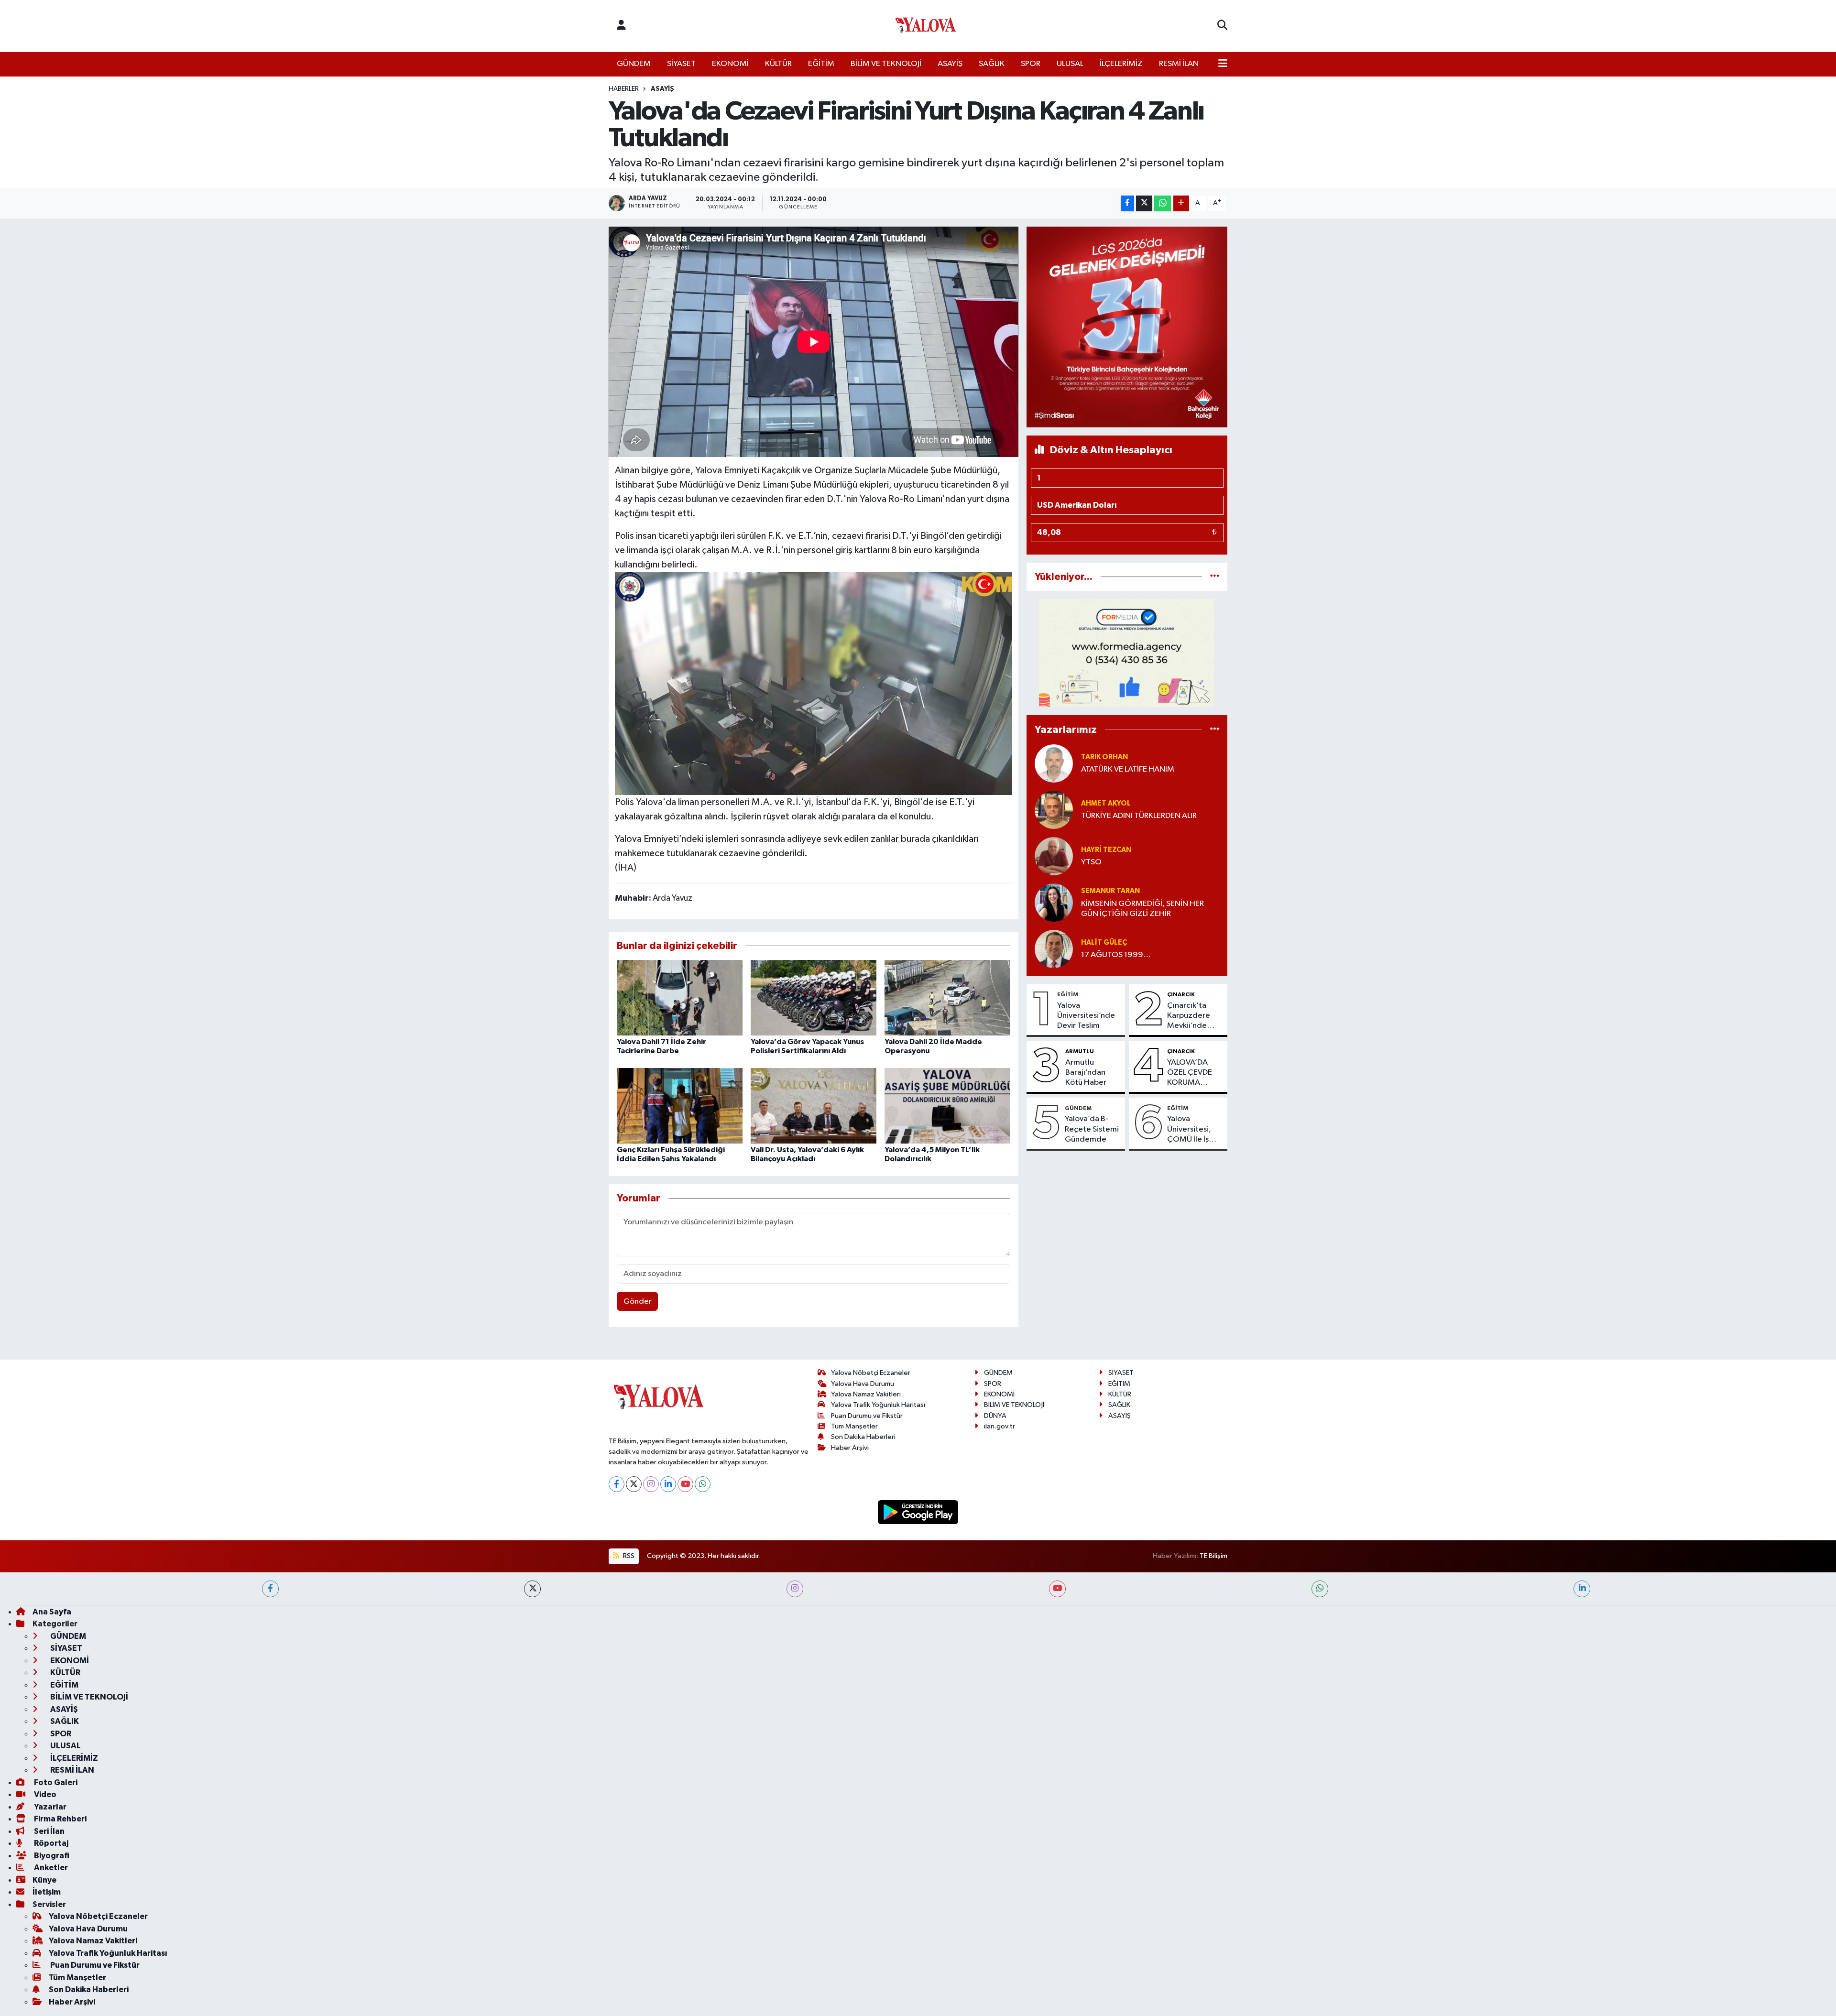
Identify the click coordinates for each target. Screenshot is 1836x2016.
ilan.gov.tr (1000, 1426)
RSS (628, 1556)
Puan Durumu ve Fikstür (867, 1416)
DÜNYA (995, 1416)
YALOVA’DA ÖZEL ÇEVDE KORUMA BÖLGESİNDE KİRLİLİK (1190, 1073)
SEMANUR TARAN (1110, 891)
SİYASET (681, 64)
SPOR (1031, 64)
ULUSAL (1070, 64)
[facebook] (270, 1589)
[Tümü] (1215, 577)
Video (44, 1794)
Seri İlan (49, 1831)
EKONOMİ (730, 64)
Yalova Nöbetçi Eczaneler (871, 1373)
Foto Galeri (55, 1782)
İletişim (47, 1892)
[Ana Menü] (1223, 64)
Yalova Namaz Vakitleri (866, 1394)
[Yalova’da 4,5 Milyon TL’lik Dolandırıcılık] (947, 1106)
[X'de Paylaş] (1144, 203)
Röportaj (50, 1843)
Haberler (624, 89)
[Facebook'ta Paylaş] (1127, 203)
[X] (634, 1484)
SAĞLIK (992, 64)
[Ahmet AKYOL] (1054, 810)
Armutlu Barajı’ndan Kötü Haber (1086, 1073)
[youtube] (1057, 1589)
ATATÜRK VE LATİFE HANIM (1128, 769)
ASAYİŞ (950, 64)
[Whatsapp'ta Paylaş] (1163, 203)
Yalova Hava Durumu (863, 1384)
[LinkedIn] (668, 1484)
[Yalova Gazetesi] (926, 26)
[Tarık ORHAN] (1054, 763)
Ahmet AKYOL (1106, 803)
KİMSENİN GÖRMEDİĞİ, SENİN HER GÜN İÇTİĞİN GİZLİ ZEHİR (1142, 909)
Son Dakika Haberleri (863, 1437)
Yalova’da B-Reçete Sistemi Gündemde (1092, 1129)
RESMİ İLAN (1179, 64)
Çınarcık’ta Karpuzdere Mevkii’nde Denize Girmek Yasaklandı (1194, 1016)
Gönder (638, 1302)
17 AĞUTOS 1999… (1116, 955)
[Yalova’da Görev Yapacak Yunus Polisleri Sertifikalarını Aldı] (814, 997)
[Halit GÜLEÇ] (1054, 949)
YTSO (1091, 862)
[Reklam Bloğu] (1127, 327)
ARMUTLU (1080, 1051)
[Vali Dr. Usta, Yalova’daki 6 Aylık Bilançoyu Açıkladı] (814, 1106)
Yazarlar (49, 1807)
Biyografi (51, 1856)
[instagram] (795, 1589)
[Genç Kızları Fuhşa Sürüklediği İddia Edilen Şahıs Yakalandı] (680, 1106)
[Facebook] (617, 1484)
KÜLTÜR (778, 64)
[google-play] (918, 1512)
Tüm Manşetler (854, 1426)
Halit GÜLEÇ (1104, 943)
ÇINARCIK (1181, 994)
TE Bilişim (1213, 1556)
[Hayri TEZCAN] (1054, 856)
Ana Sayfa (52, 1612)
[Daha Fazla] (1181, 203)
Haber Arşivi (850, 1448)
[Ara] (1222, 26)
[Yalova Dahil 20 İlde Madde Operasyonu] (947, 997)
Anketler (50, 1868)
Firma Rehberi (60, 1819)
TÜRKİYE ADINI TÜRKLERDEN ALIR (1139, 816)
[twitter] (532, 1589)
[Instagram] (651, 1484)
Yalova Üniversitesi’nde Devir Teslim (1086, 1016)
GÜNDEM (634, 64)
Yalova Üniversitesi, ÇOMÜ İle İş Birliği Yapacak (1193, 1130)
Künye (44, 1880)
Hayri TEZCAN (1106, 850)
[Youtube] (685, 1484)
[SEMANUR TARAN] (1054, 902)
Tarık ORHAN (1104, 757)
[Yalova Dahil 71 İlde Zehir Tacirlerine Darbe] (680, 997)
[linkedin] (1582, 1589)
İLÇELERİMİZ (1121, 64)
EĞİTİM (821, 64)
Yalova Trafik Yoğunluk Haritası (878, 1405)
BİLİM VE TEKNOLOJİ (886, 64)
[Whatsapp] (703, 1484)
